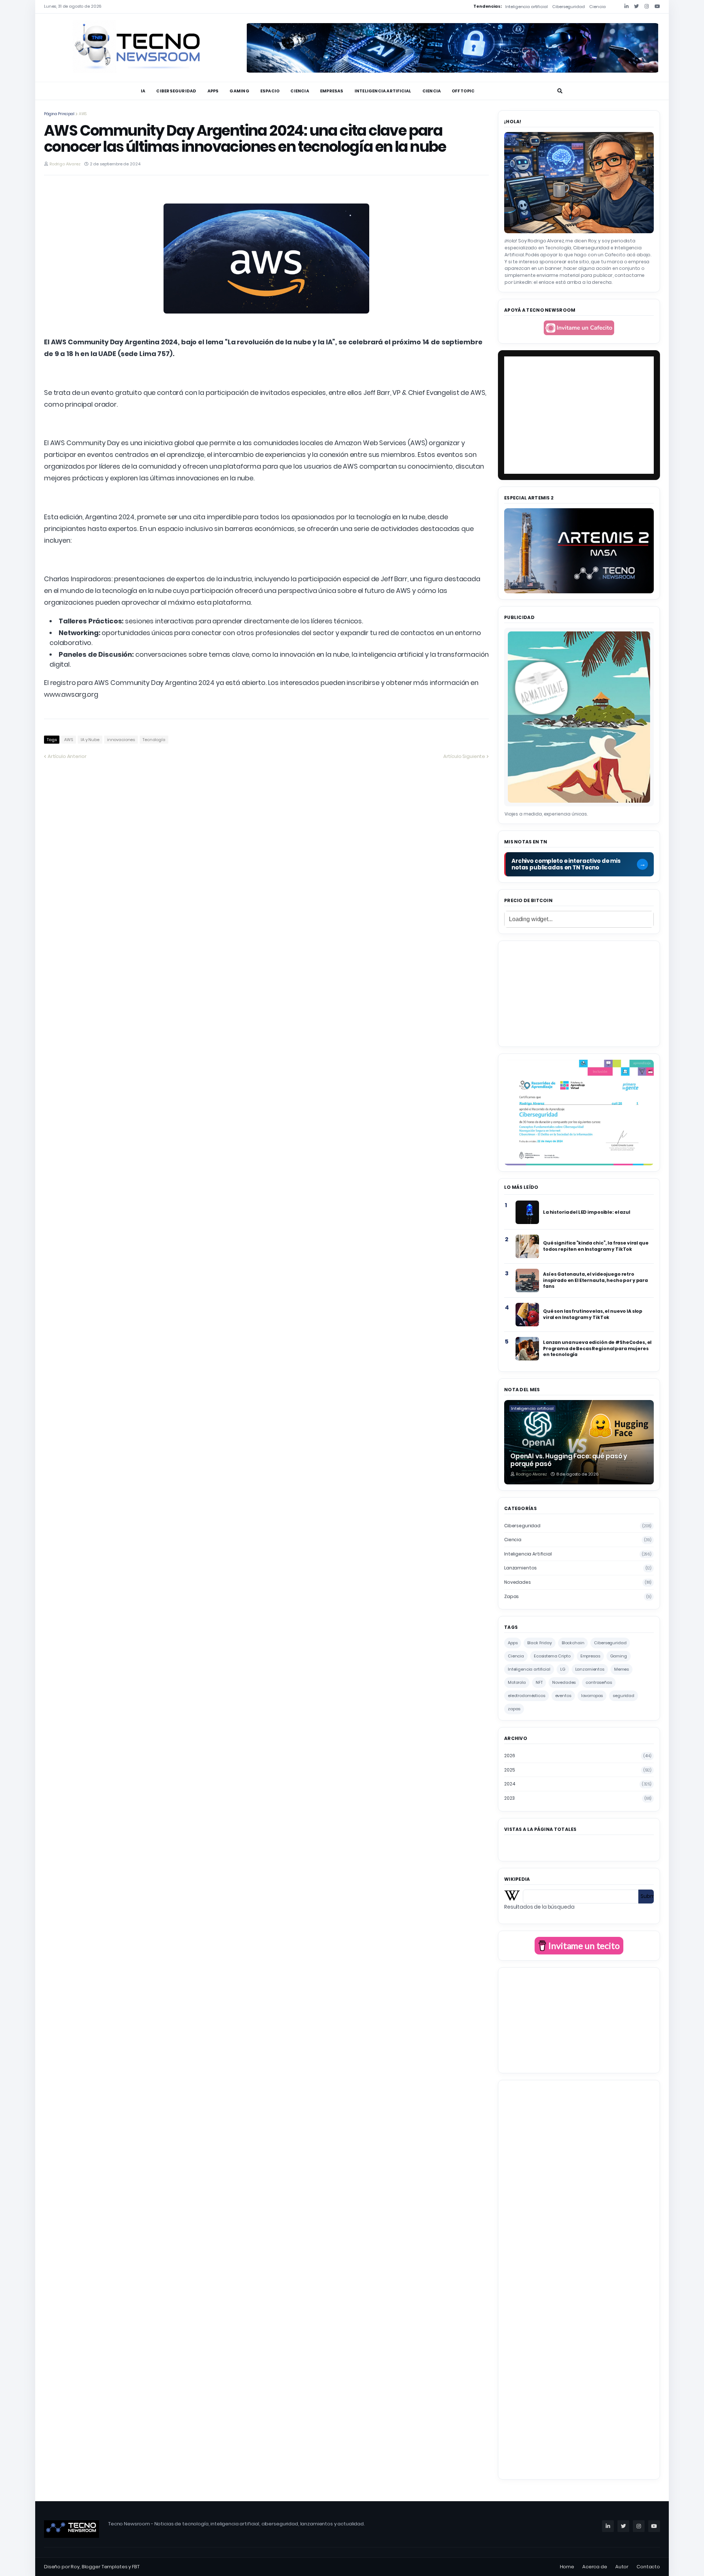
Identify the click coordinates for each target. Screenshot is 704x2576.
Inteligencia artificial (527, 7)
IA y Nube (90, 740)
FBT (136, 2567)
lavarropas (592, 1696)
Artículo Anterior (67, 756)
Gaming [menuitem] (239, 91)
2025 (578, 1770)
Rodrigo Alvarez (65, 164)
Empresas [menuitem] (332, 91)
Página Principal (59, 114)
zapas (578, 1596)
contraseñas (599, 1682)
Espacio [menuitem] (270, 91)
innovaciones (121, 740)
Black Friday (539, 1643)
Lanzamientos (578, 1568)
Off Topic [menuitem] (463, 91)
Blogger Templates (105, 2567)
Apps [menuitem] (213, 91)
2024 (578, 1784)
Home (567, 2567)
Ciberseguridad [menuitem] (176, 91)
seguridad (624, 1696)
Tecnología (154, 740)
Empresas (590, 1656)
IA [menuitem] (143, 91)
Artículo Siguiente (464, 756)
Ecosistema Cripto (552, 1656)
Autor (622, 2567)
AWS (83, 114)
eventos (563, 1696)
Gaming (619, 1656)
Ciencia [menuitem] (300, 91)
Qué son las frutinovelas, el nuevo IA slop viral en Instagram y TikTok (593, 1314)
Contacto (648, 2567)
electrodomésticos (527, 1696)
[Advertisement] (579, 993)
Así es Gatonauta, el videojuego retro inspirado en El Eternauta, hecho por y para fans (595, 1280)
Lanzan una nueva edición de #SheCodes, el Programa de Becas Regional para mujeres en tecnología (597, 1348)
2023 (578, 1798)
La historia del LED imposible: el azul (587, 1212)
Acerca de (595, 2567)
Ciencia (597, 7)
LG (563, 1669)
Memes (621, 1669)
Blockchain (573, 1643)
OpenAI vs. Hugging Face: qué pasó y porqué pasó (569, 1460)
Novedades (578, 1582)
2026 (578, 1756)
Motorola (517, 1682)
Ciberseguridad (568, 7)
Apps (513, 1643)
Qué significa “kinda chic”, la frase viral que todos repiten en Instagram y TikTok (596, 1246)
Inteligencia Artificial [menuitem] (383, 91)
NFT (539, 1682)
